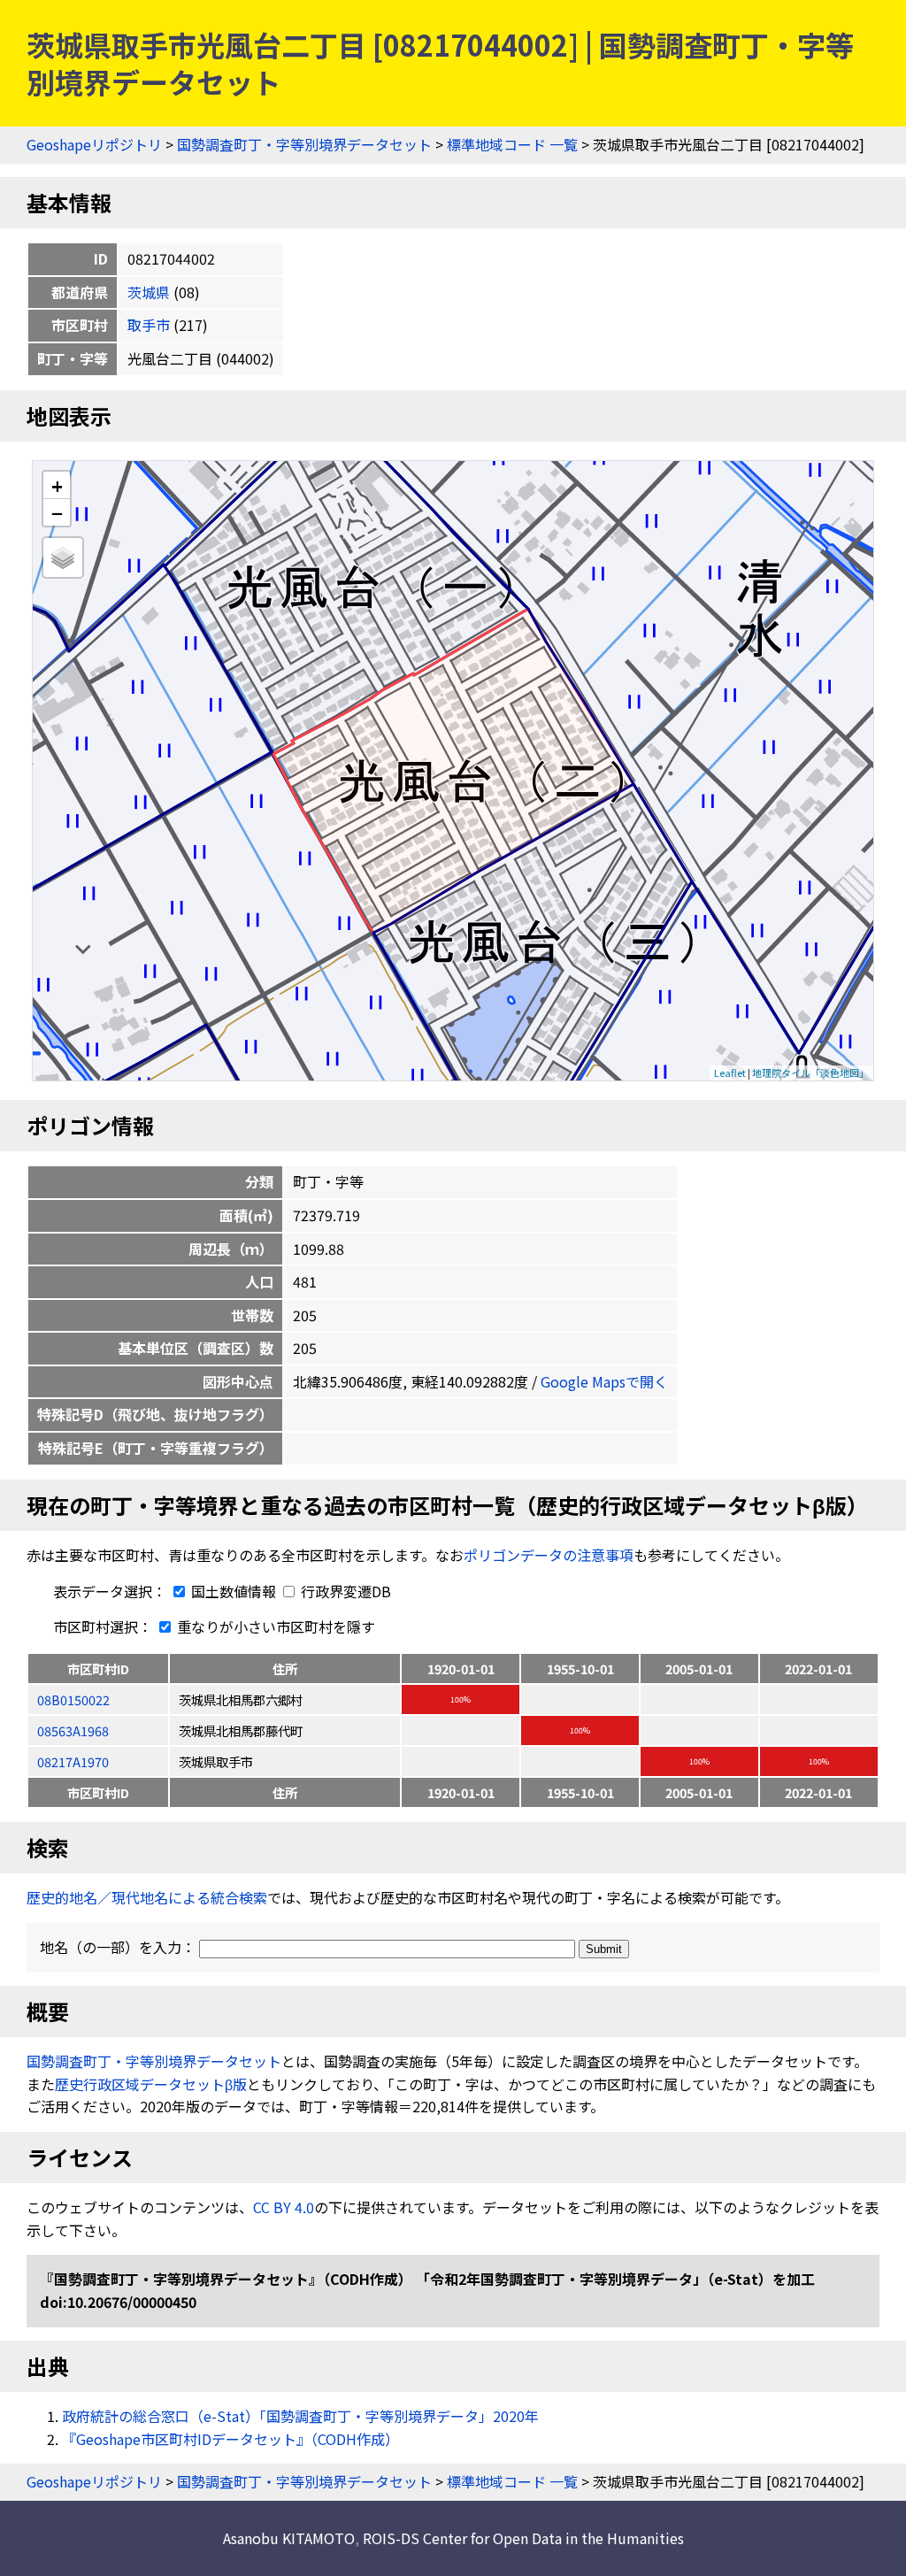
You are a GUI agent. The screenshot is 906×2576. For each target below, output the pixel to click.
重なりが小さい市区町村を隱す (274, 1626)
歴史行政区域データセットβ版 (151, 2084)
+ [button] (57, 485)
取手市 (149, 325)
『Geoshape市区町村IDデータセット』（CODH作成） (230, 2439)
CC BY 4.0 (284, 2207)
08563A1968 (73, 1730)
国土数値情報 (234, 1591)
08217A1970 (73, 1761)
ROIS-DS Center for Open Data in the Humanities (523, 2538)
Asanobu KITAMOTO (289, 2538)
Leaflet (730, 1073)
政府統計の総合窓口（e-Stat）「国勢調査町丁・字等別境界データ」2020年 (300, 2416)
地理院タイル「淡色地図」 (810, 1073)
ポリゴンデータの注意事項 (549, 1555)
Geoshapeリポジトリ (94, 144)
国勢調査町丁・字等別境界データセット (304, 144)
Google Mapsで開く (604, 1381)
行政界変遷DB (344, 1591)
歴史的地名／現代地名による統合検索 (147, 1897)
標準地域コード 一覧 (512, 144)
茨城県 (149, 292)
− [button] (57, 512)
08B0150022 (73, 1699)
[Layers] (63, 557)
